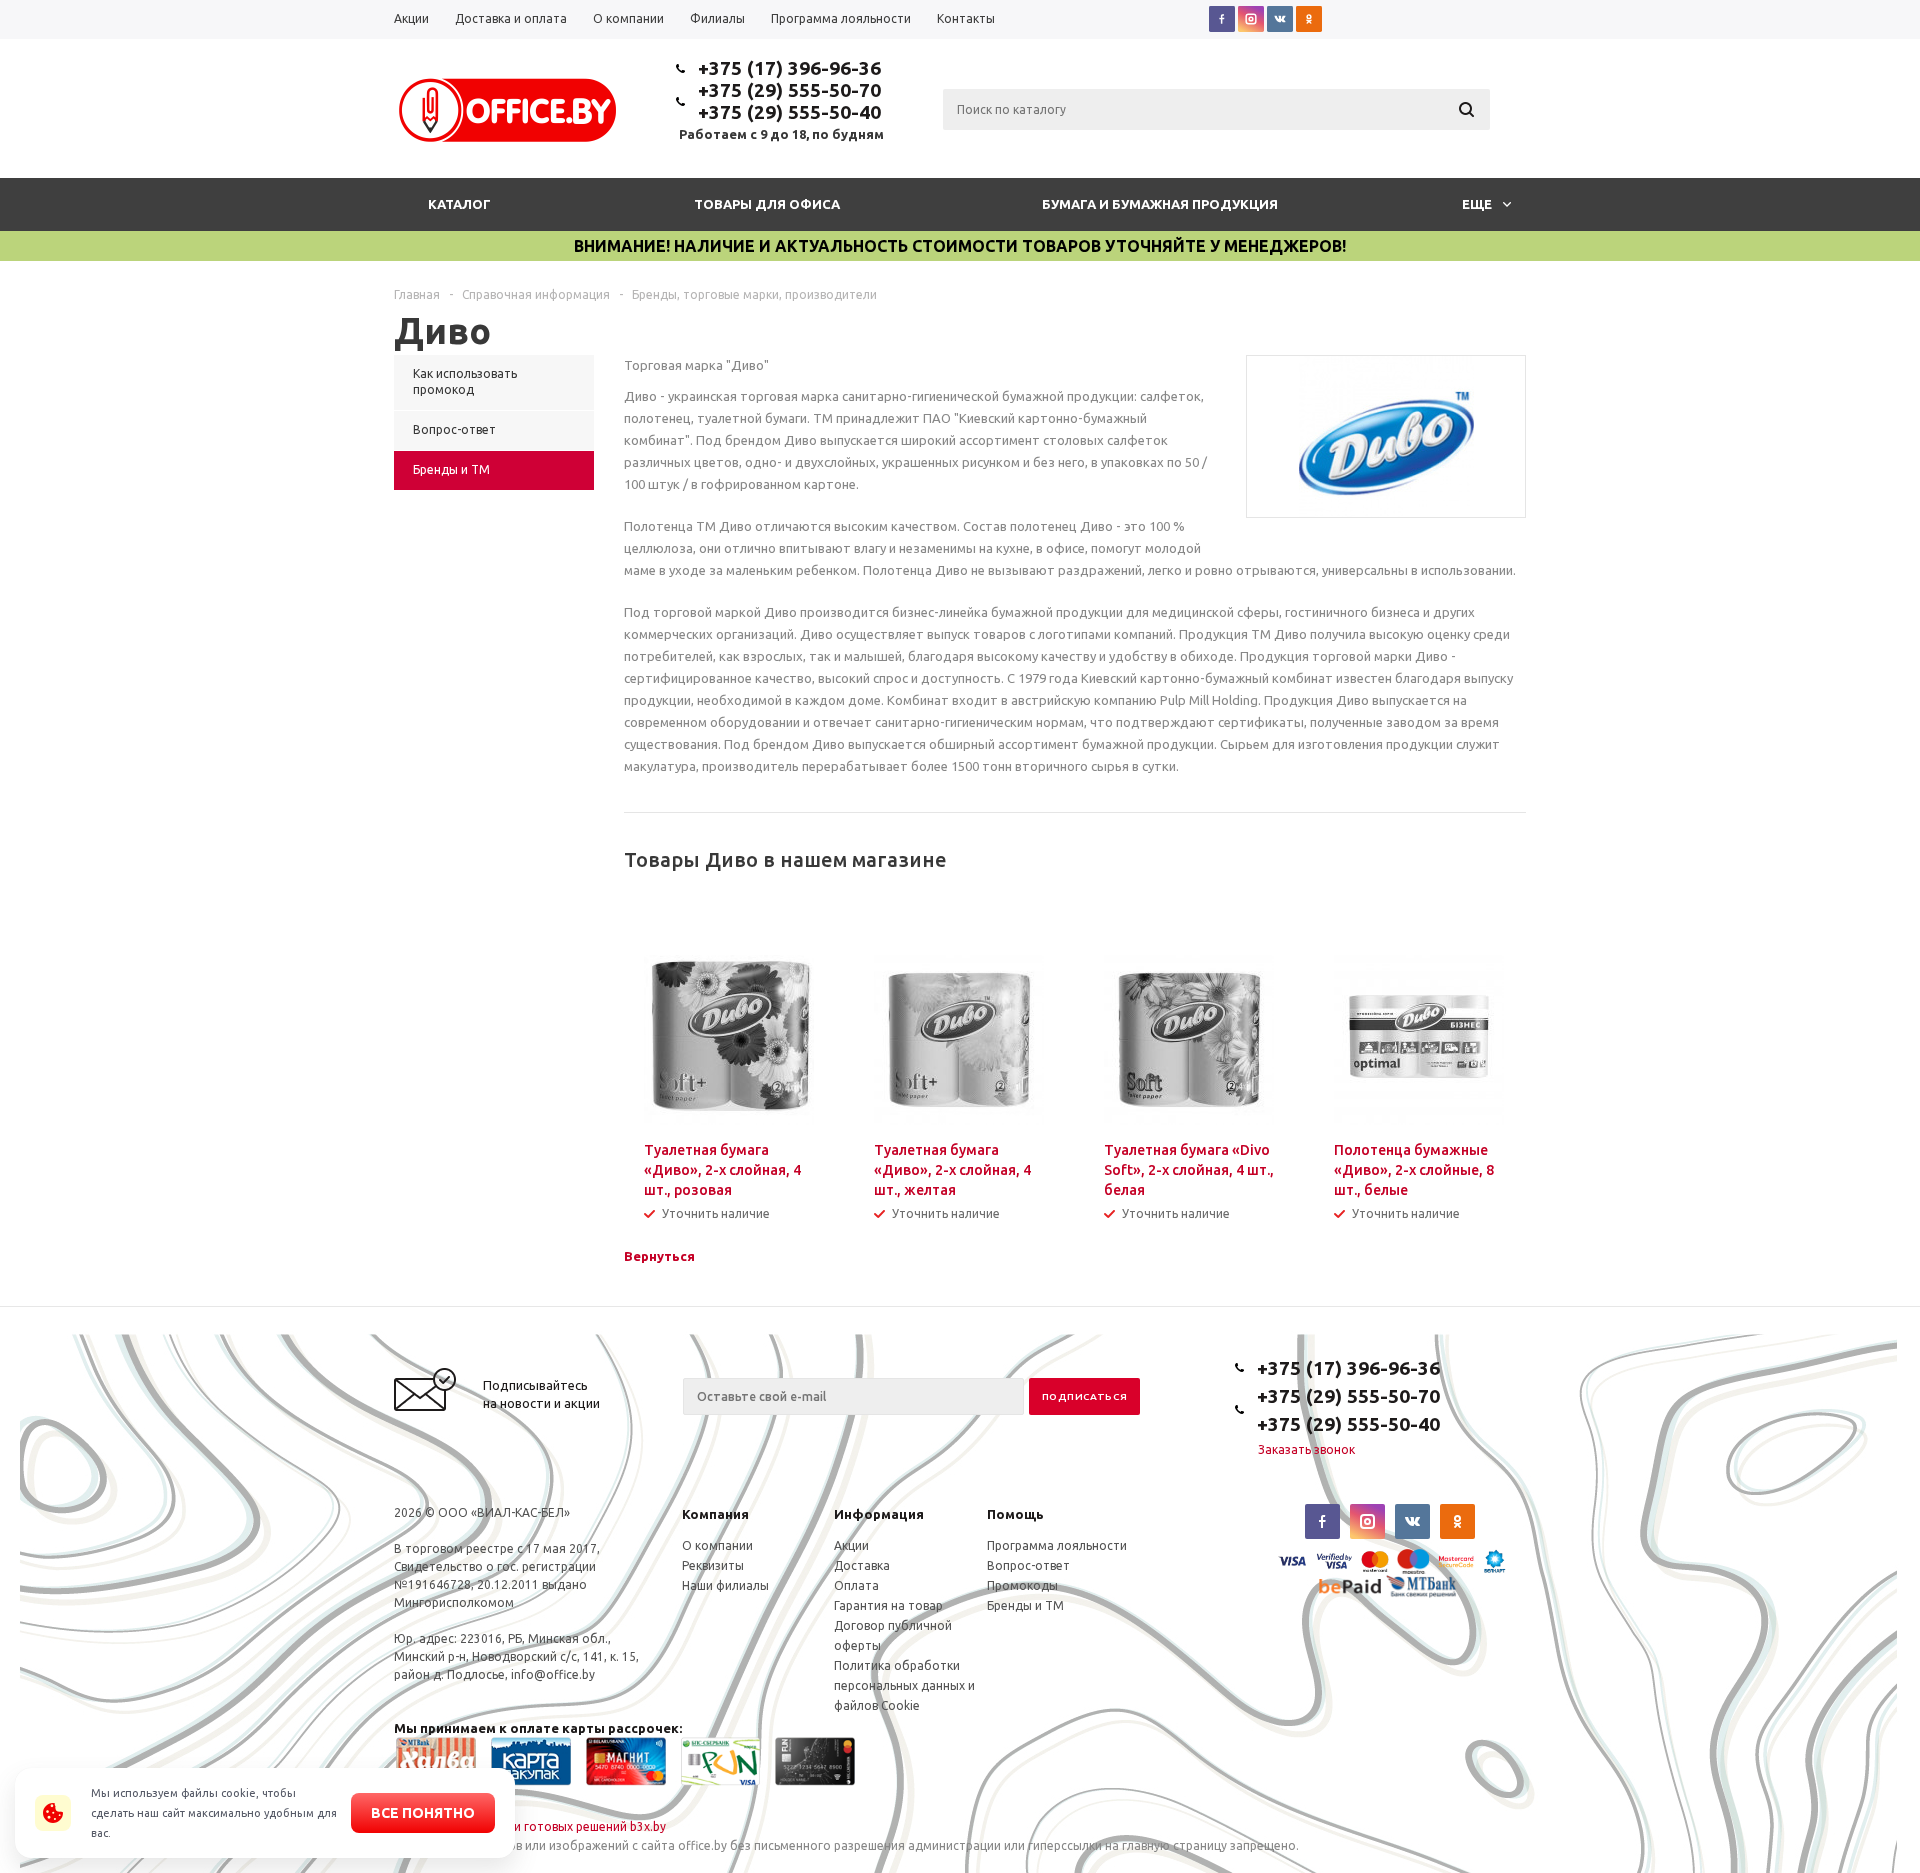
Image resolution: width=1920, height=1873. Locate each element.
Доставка (862, 1565)
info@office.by (553, 1674)
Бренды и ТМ (1025, 1605)
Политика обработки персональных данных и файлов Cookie (904, 1685)
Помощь (1015, 1514)
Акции (851, 1545)
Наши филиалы (725, 1585)
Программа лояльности (1057, 1545)
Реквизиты (713, 1565)
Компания (715, 1514)
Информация (879, 1514)
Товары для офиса (767, 204)
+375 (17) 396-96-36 (789, 68)
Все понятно (423, 1813)
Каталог (459, 204)
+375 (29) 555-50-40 (789, 112)
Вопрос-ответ (1028, 1565)
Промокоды (1022, 1585)
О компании (717, 1545)
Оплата (856, 1585)
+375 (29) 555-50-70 (789, 90)
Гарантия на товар (888, 1605)
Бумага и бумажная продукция (1160, 204)
